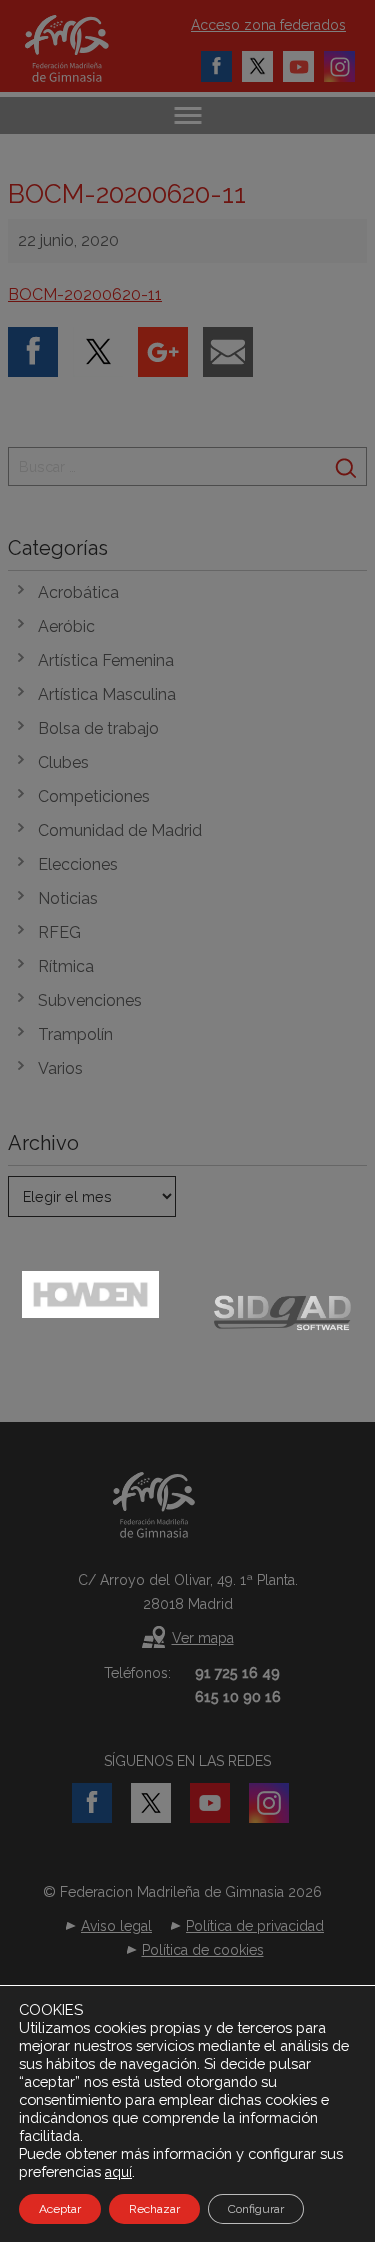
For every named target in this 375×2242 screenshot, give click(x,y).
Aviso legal (116, 1926)
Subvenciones (90, 1000)
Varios (60, 1068)
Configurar (256, 2209)
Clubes (63, 762)
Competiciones (94, 796)
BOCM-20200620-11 (85, 294)
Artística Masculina (107, 694)
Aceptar (60, 2209)
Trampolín (75, 1034)
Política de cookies (203, 1950)
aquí (118, 2172)
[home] (87, 48)
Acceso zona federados (268, 25)
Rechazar (154, 2209)
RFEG (59, 932)
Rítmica (66, 966)
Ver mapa (203, 1638)
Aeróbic (66, 626)
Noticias (68, 898)
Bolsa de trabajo (98, 728)
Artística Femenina (106, 660)
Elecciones (78, 864)
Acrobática (78, 592)
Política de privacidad (255, 1926)
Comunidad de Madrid (120, 830)
